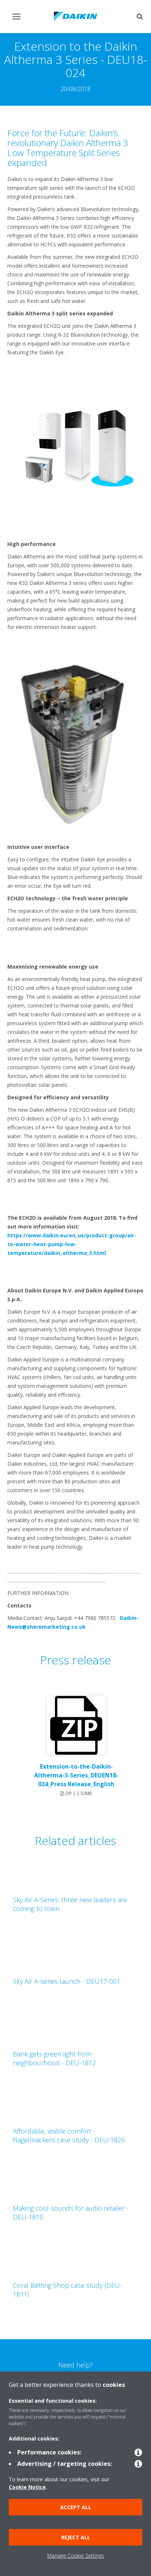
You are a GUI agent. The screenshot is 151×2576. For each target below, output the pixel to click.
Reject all (76, 2537)
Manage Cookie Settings (76, 2556)
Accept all (76, 2507)
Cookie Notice (27, 2487)
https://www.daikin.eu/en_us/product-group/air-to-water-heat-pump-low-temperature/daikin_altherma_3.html (72, 1244)
